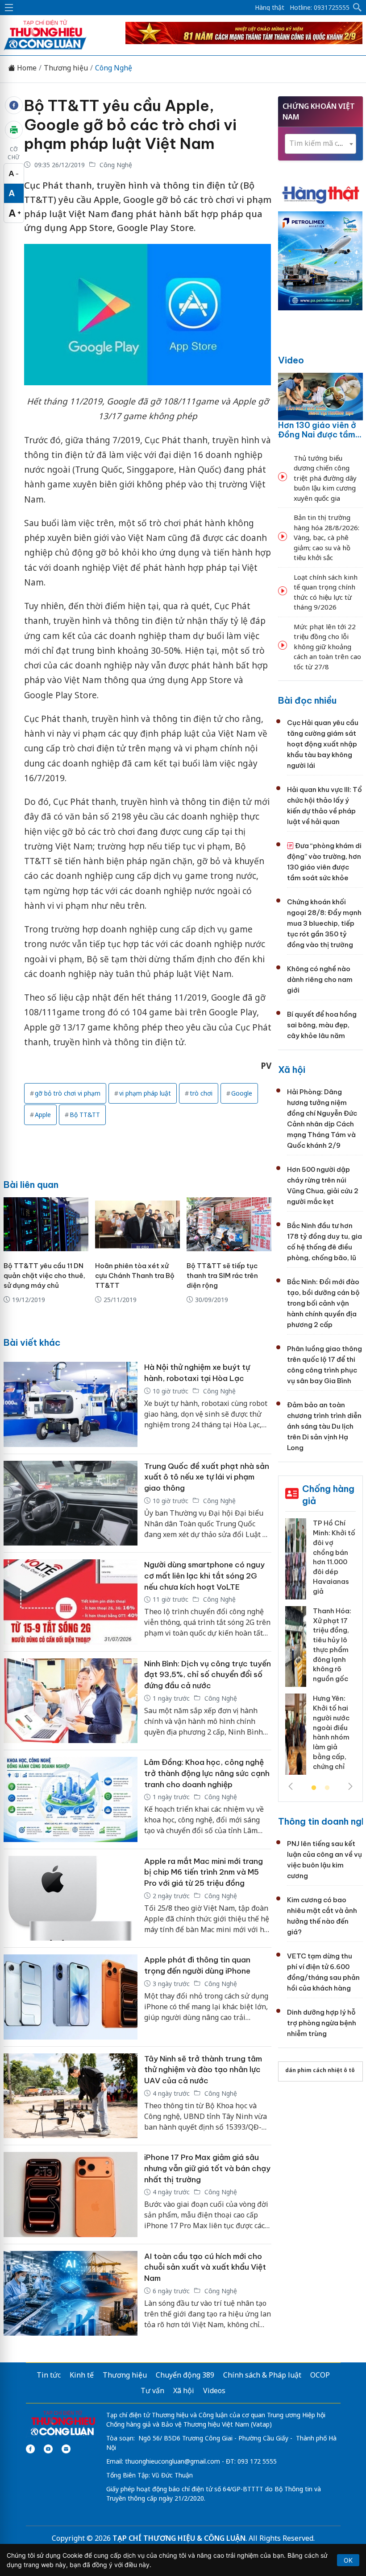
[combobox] (320, 144)
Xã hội (292, 1070)
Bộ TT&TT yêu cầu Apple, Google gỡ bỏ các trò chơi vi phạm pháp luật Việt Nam (130, 124)
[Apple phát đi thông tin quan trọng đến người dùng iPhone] (71, 1997)
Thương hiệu (66, 68)
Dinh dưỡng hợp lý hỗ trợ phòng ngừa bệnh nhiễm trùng (322, 2023)
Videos (214, 2391)
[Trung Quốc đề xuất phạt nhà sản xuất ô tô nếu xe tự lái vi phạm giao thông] (71, 1503)
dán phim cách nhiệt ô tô (320, 2070)
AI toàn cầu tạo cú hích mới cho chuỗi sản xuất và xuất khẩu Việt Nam (205, 2267)
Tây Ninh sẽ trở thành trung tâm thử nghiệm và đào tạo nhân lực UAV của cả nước (203, 2070)
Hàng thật (270, 8)
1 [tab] (314, 1788)
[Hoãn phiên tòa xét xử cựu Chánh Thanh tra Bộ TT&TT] (137, 1224)
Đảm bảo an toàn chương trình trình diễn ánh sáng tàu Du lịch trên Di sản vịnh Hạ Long (324, 1426)
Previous (291, 1786)
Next (350, 1786)
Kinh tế (82, 2375)
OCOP (320, 2375)
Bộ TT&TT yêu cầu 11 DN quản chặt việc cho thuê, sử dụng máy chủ (44, 1276)
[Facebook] (30, 2449)
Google (242, 1093)
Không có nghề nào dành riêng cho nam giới (320, 979)
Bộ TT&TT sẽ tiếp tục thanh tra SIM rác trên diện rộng (222, 1276)
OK (348, 2560)
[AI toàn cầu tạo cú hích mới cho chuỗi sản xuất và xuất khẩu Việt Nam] (71, 2294)
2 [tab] (327, 1788)
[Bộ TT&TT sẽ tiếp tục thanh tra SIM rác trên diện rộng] (229, 1224)
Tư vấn (152, 2391)
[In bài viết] (14, 130)
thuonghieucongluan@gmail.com (173, 2461)
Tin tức (49, 2375)
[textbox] (320, 143)
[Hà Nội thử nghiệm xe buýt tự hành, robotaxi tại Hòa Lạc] (71, 1404)
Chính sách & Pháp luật (262, 2375)
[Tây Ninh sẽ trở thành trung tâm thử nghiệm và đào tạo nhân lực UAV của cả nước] (71, 2096)
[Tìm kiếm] (358, 8)
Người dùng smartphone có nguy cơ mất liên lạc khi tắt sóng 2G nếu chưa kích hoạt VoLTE (204, 1576)
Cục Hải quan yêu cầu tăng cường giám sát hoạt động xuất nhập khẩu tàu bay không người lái (323, 744)
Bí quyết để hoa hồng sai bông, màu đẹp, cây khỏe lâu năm (322, 1025)
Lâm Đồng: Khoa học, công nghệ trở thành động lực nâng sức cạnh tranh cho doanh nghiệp (207, 1773)
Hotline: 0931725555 (320, 8)
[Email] (66, 2449)
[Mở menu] (9, 8)
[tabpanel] (320, 1650)
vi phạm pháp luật (145, 1093)
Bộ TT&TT (85, 1115)
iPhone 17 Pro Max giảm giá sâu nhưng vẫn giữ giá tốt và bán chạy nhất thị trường (207, 2168)
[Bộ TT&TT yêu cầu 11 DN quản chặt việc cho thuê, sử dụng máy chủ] (46, 1224)
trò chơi (201, 1093)
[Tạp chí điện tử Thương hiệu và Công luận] (63, 2424)
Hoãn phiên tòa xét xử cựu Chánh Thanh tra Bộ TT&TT (135, 1276)
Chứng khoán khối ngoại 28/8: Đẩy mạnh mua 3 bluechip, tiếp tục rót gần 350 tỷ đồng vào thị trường (324, 923)
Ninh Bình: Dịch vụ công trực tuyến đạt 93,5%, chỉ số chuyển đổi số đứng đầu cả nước (208, 1675)
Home (26, 68)
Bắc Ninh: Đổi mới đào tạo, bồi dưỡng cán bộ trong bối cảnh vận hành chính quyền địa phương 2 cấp (323, 1303)
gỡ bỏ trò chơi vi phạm (68, 1093)
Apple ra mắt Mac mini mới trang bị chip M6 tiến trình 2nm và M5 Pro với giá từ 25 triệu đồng (204, 1872)
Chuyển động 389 (185, 2375)
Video (291, 360)
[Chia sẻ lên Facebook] (14, 105)
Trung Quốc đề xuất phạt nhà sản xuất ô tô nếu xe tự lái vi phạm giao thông (207, 1477)
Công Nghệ (114, 68)
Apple (43, 1115)
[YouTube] (48, 2449)
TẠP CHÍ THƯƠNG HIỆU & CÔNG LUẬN (179, 2538)
